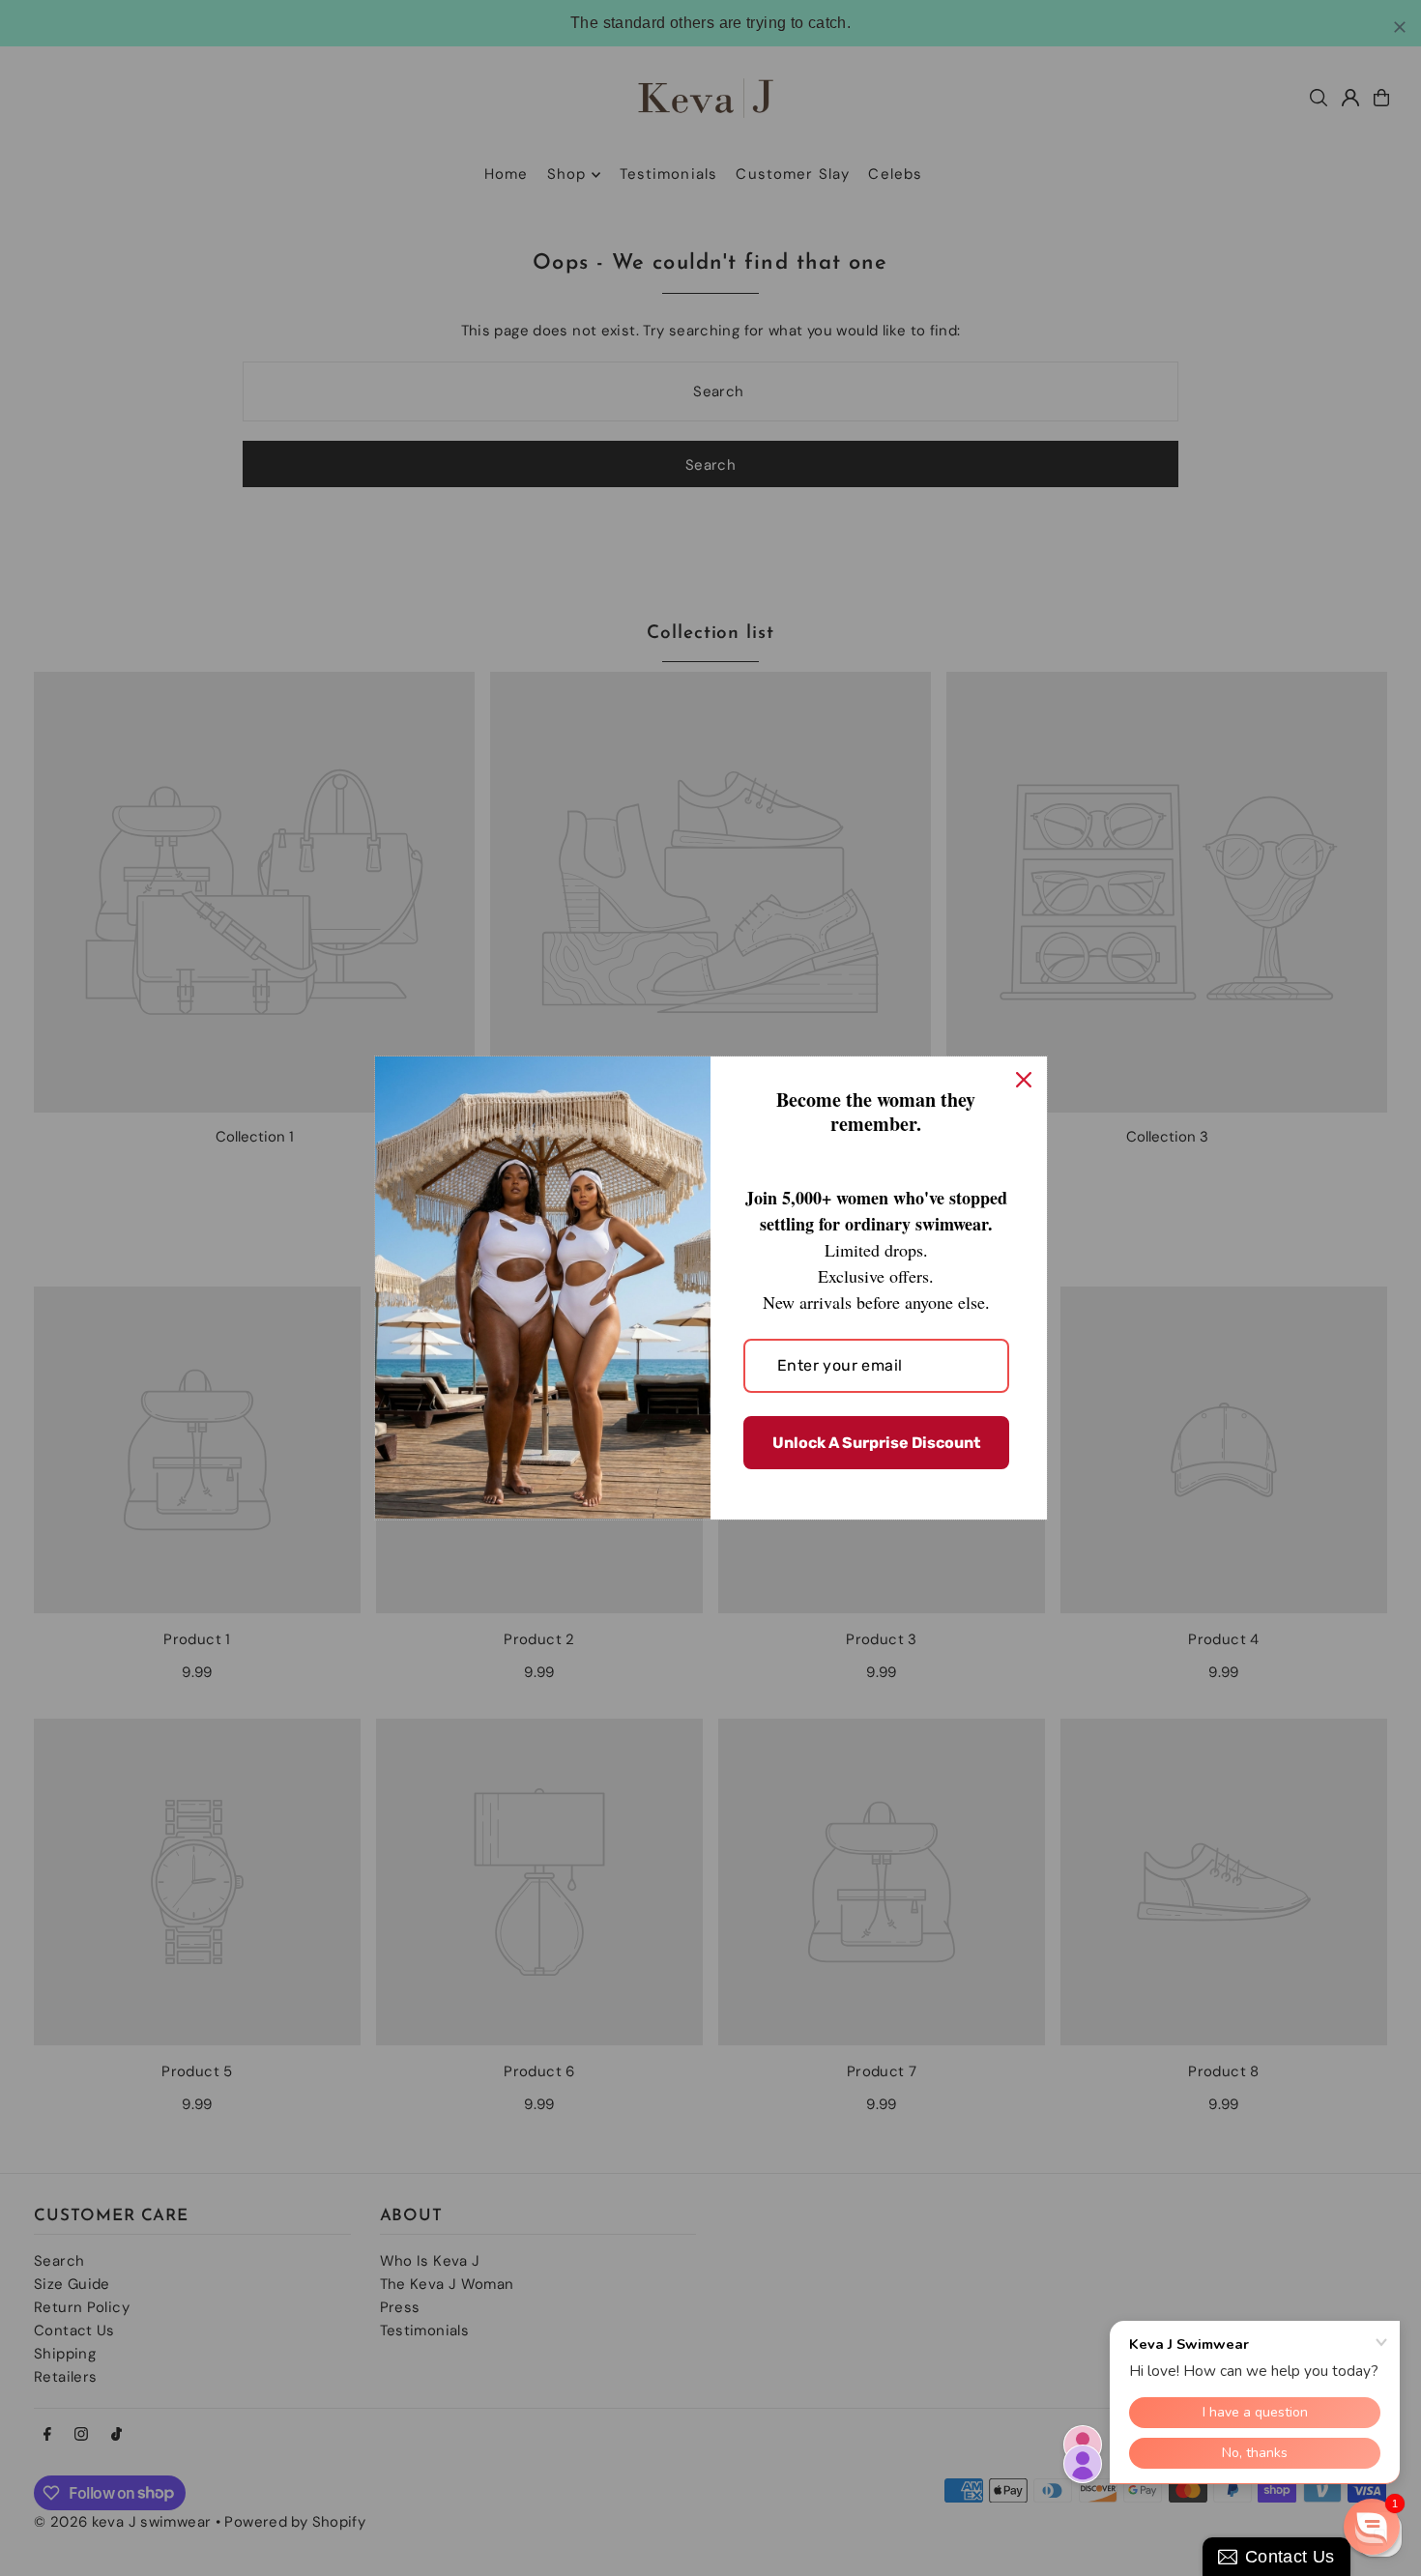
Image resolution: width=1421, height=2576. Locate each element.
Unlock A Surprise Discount (876, 1443)
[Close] (1024, 1080)
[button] (1372, 2527)
